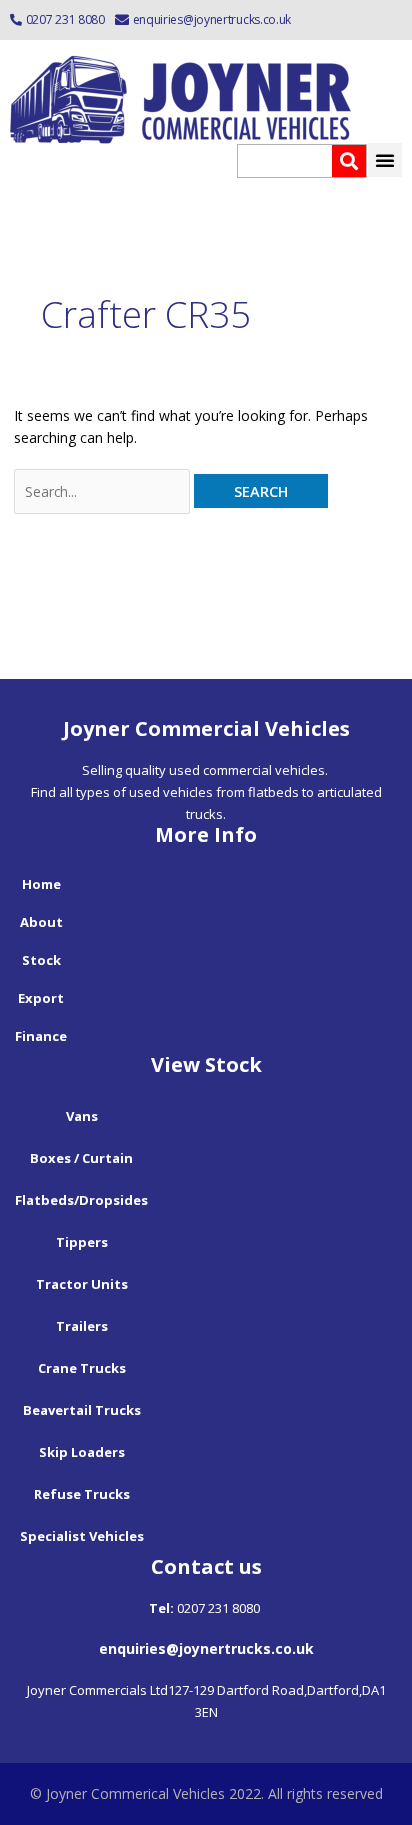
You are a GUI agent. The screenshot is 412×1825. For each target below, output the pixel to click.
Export (41, 998)
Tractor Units (82, 1284)
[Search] (349, 161)
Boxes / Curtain (81, 1158)
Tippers (82, 1242)
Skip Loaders (82, 1452)
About (41, 922)
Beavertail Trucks (82, 1410)
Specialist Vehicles (82, 1536)
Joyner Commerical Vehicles (135, 1793)
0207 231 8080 (65, 19)
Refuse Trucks (82, 1494)
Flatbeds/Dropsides (81, 1200)
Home (41, 884)
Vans (82, 1116)
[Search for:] (104, 491)
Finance (41, 1036)
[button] (385, 160)
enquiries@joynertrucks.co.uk (212, 19)
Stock (41, 960)
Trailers (82, 1326)
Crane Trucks (82, 1368)
